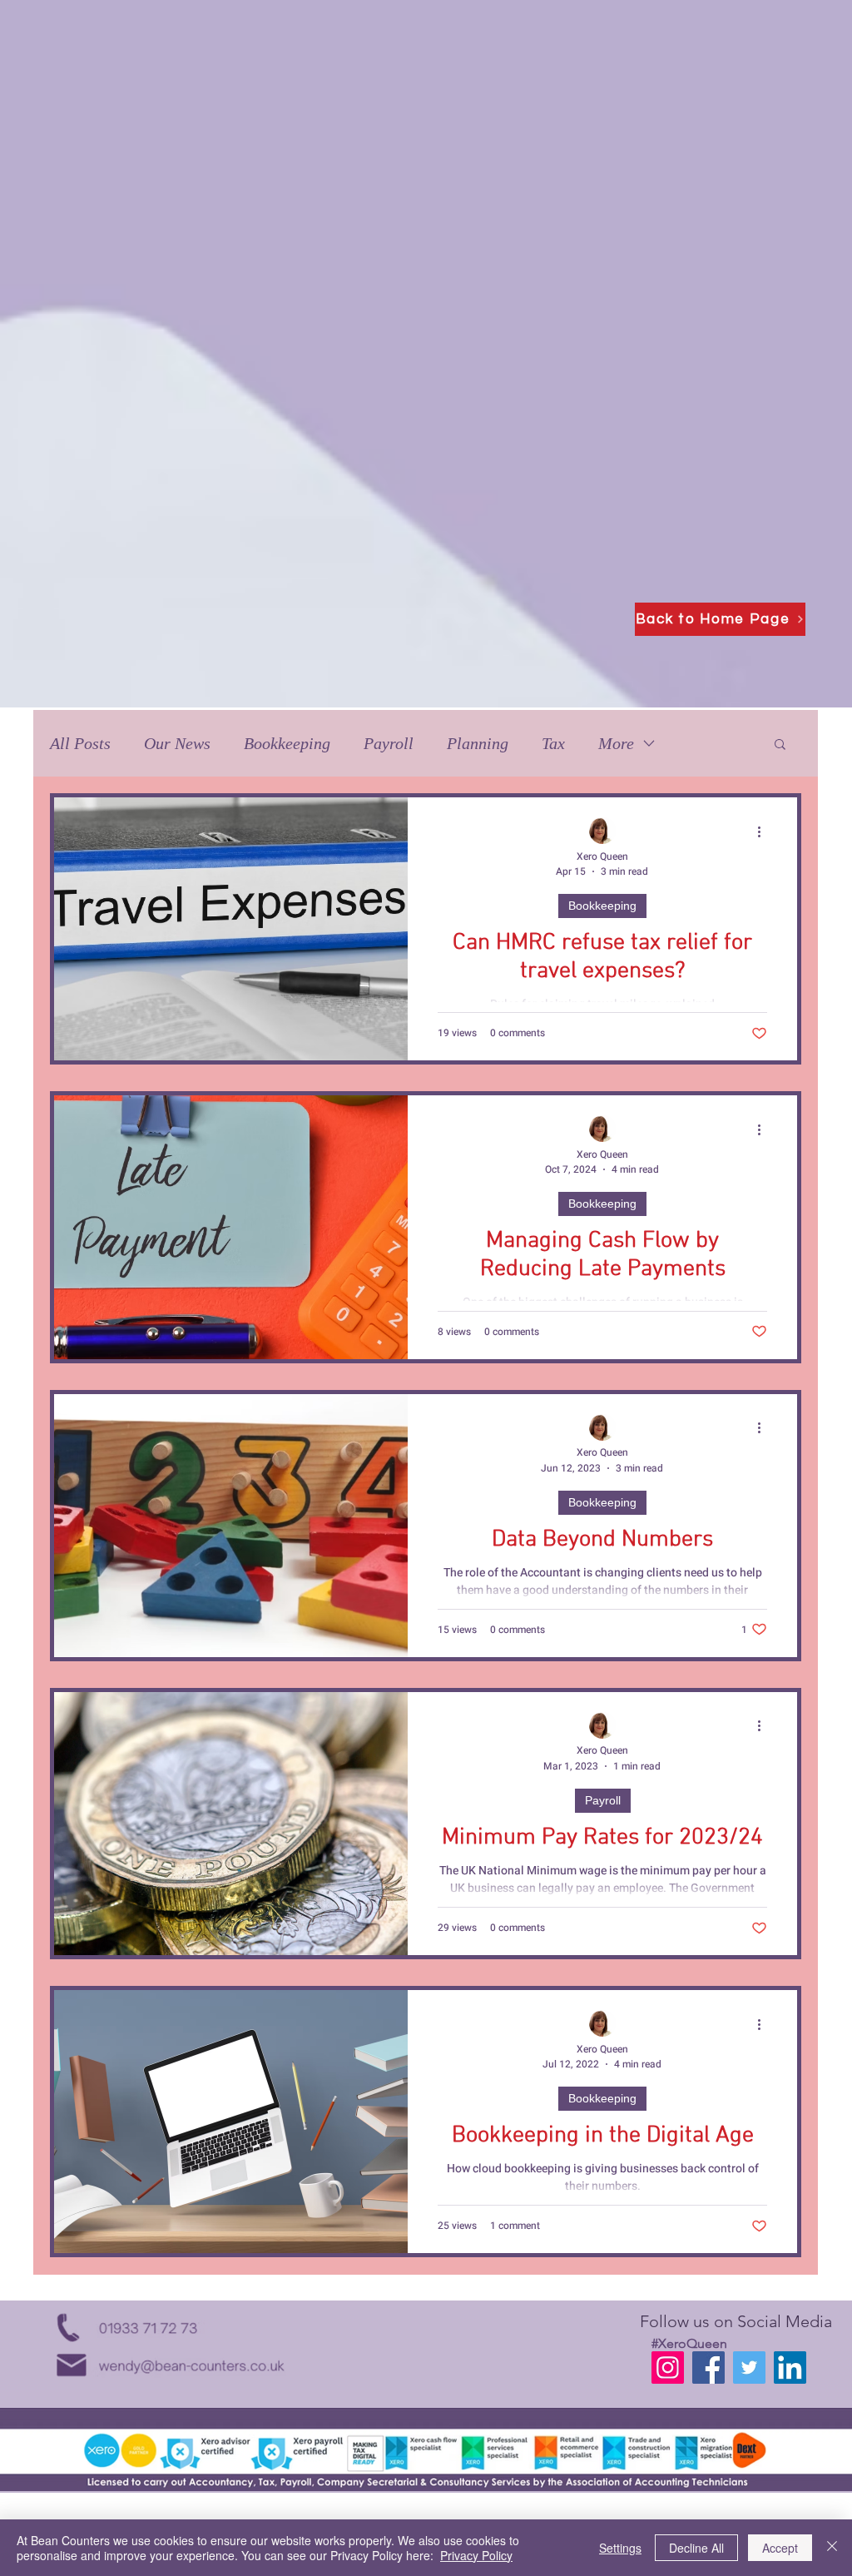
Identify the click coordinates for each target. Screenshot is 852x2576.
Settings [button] (620, 2548)
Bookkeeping (287, 743)
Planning (478, 743)
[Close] (832, 2548)
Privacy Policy (476, 2555)
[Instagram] (668, 2368)
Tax (553, 743)
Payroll (389, 743)
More (616, 743)
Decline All (696, 2548)
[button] (780, 745)
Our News (177, 743)
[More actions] (765, 831)
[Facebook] (708, 2368)
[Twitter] (749, 2368)
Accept (780, 2548)
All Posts (80, 743)
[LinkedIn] (790, 2368)
